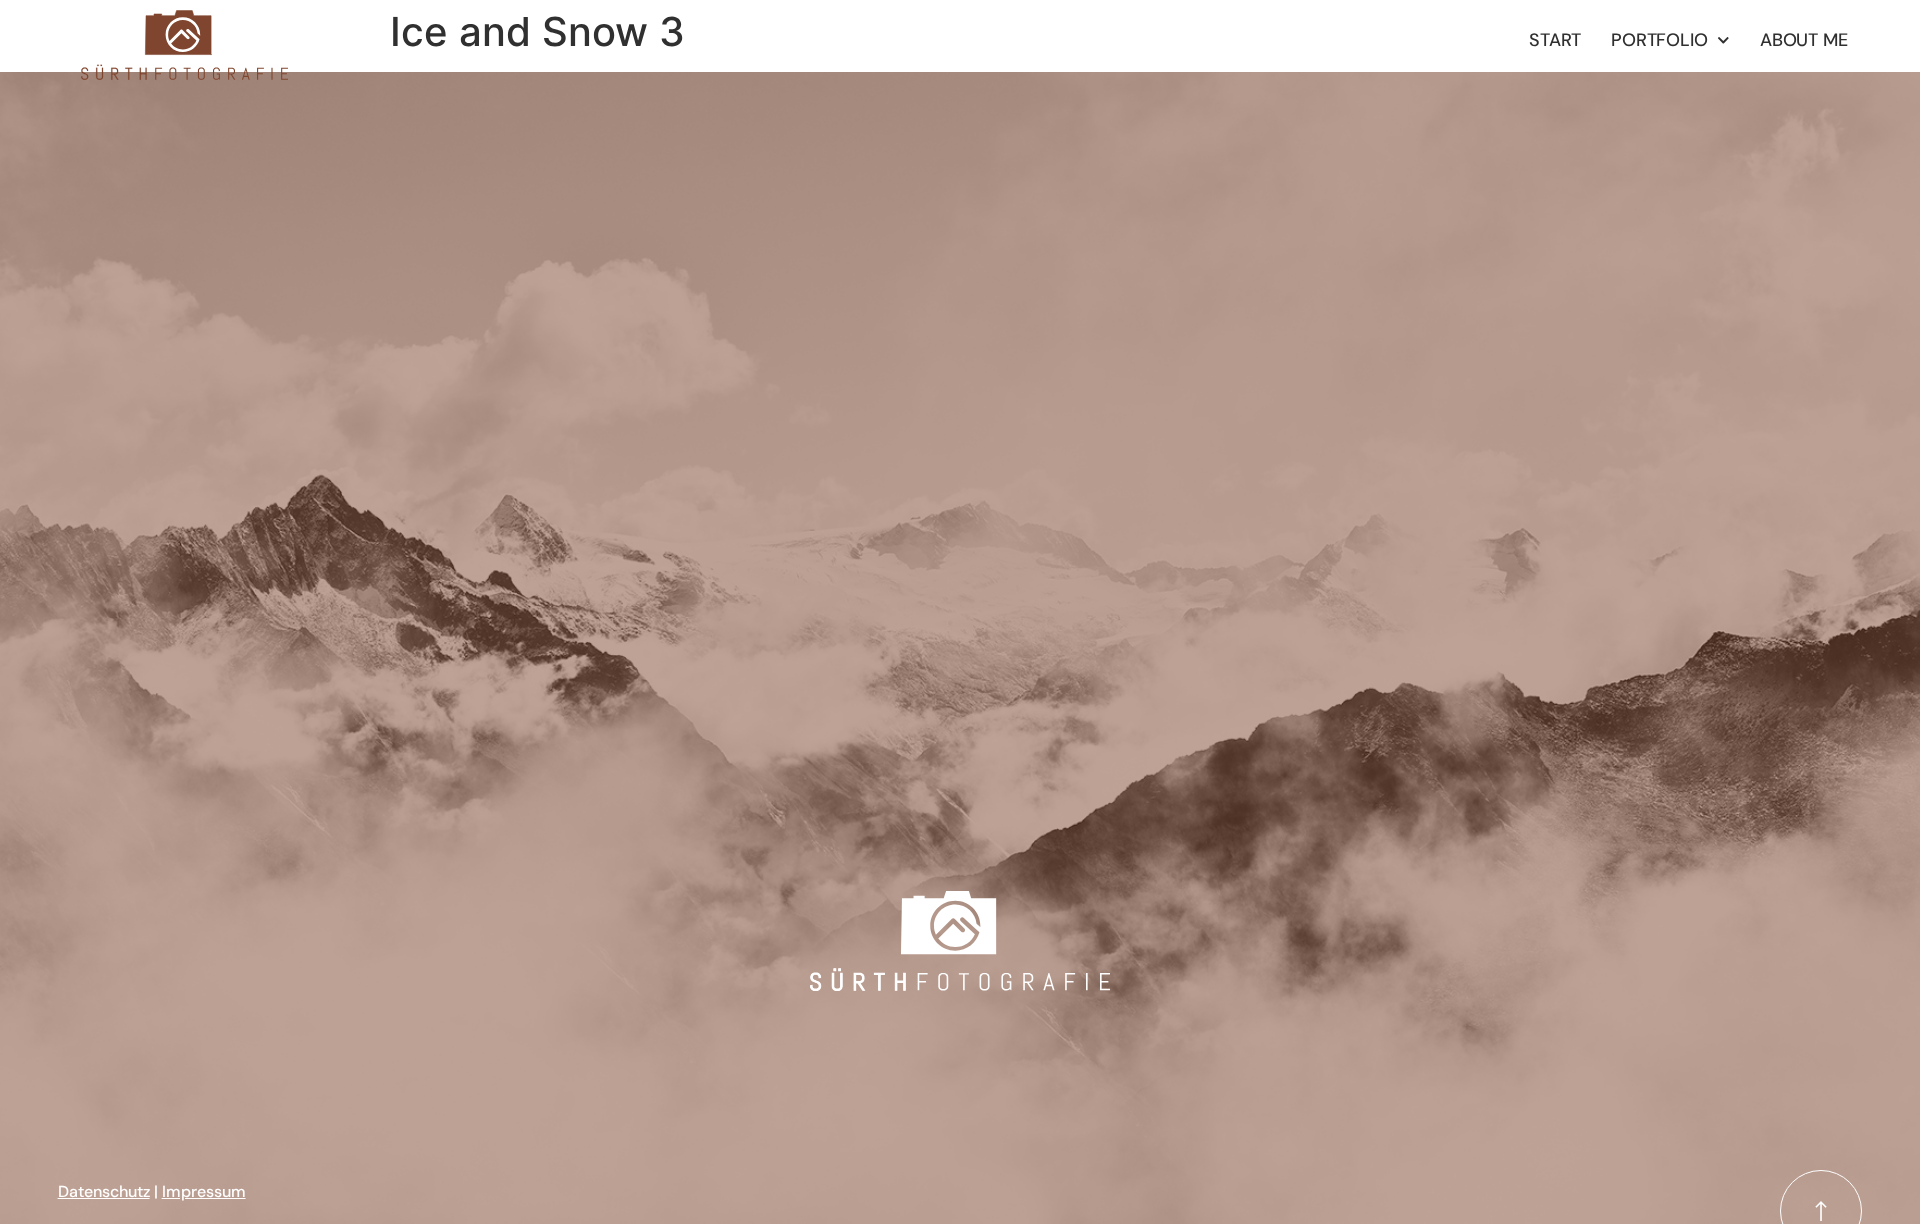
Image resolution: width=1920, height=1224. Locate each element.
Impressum (204, 1191)
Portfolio (1659, 40)
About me (1803, 40)
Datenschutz (104, 1191)
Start (1555, 40)
